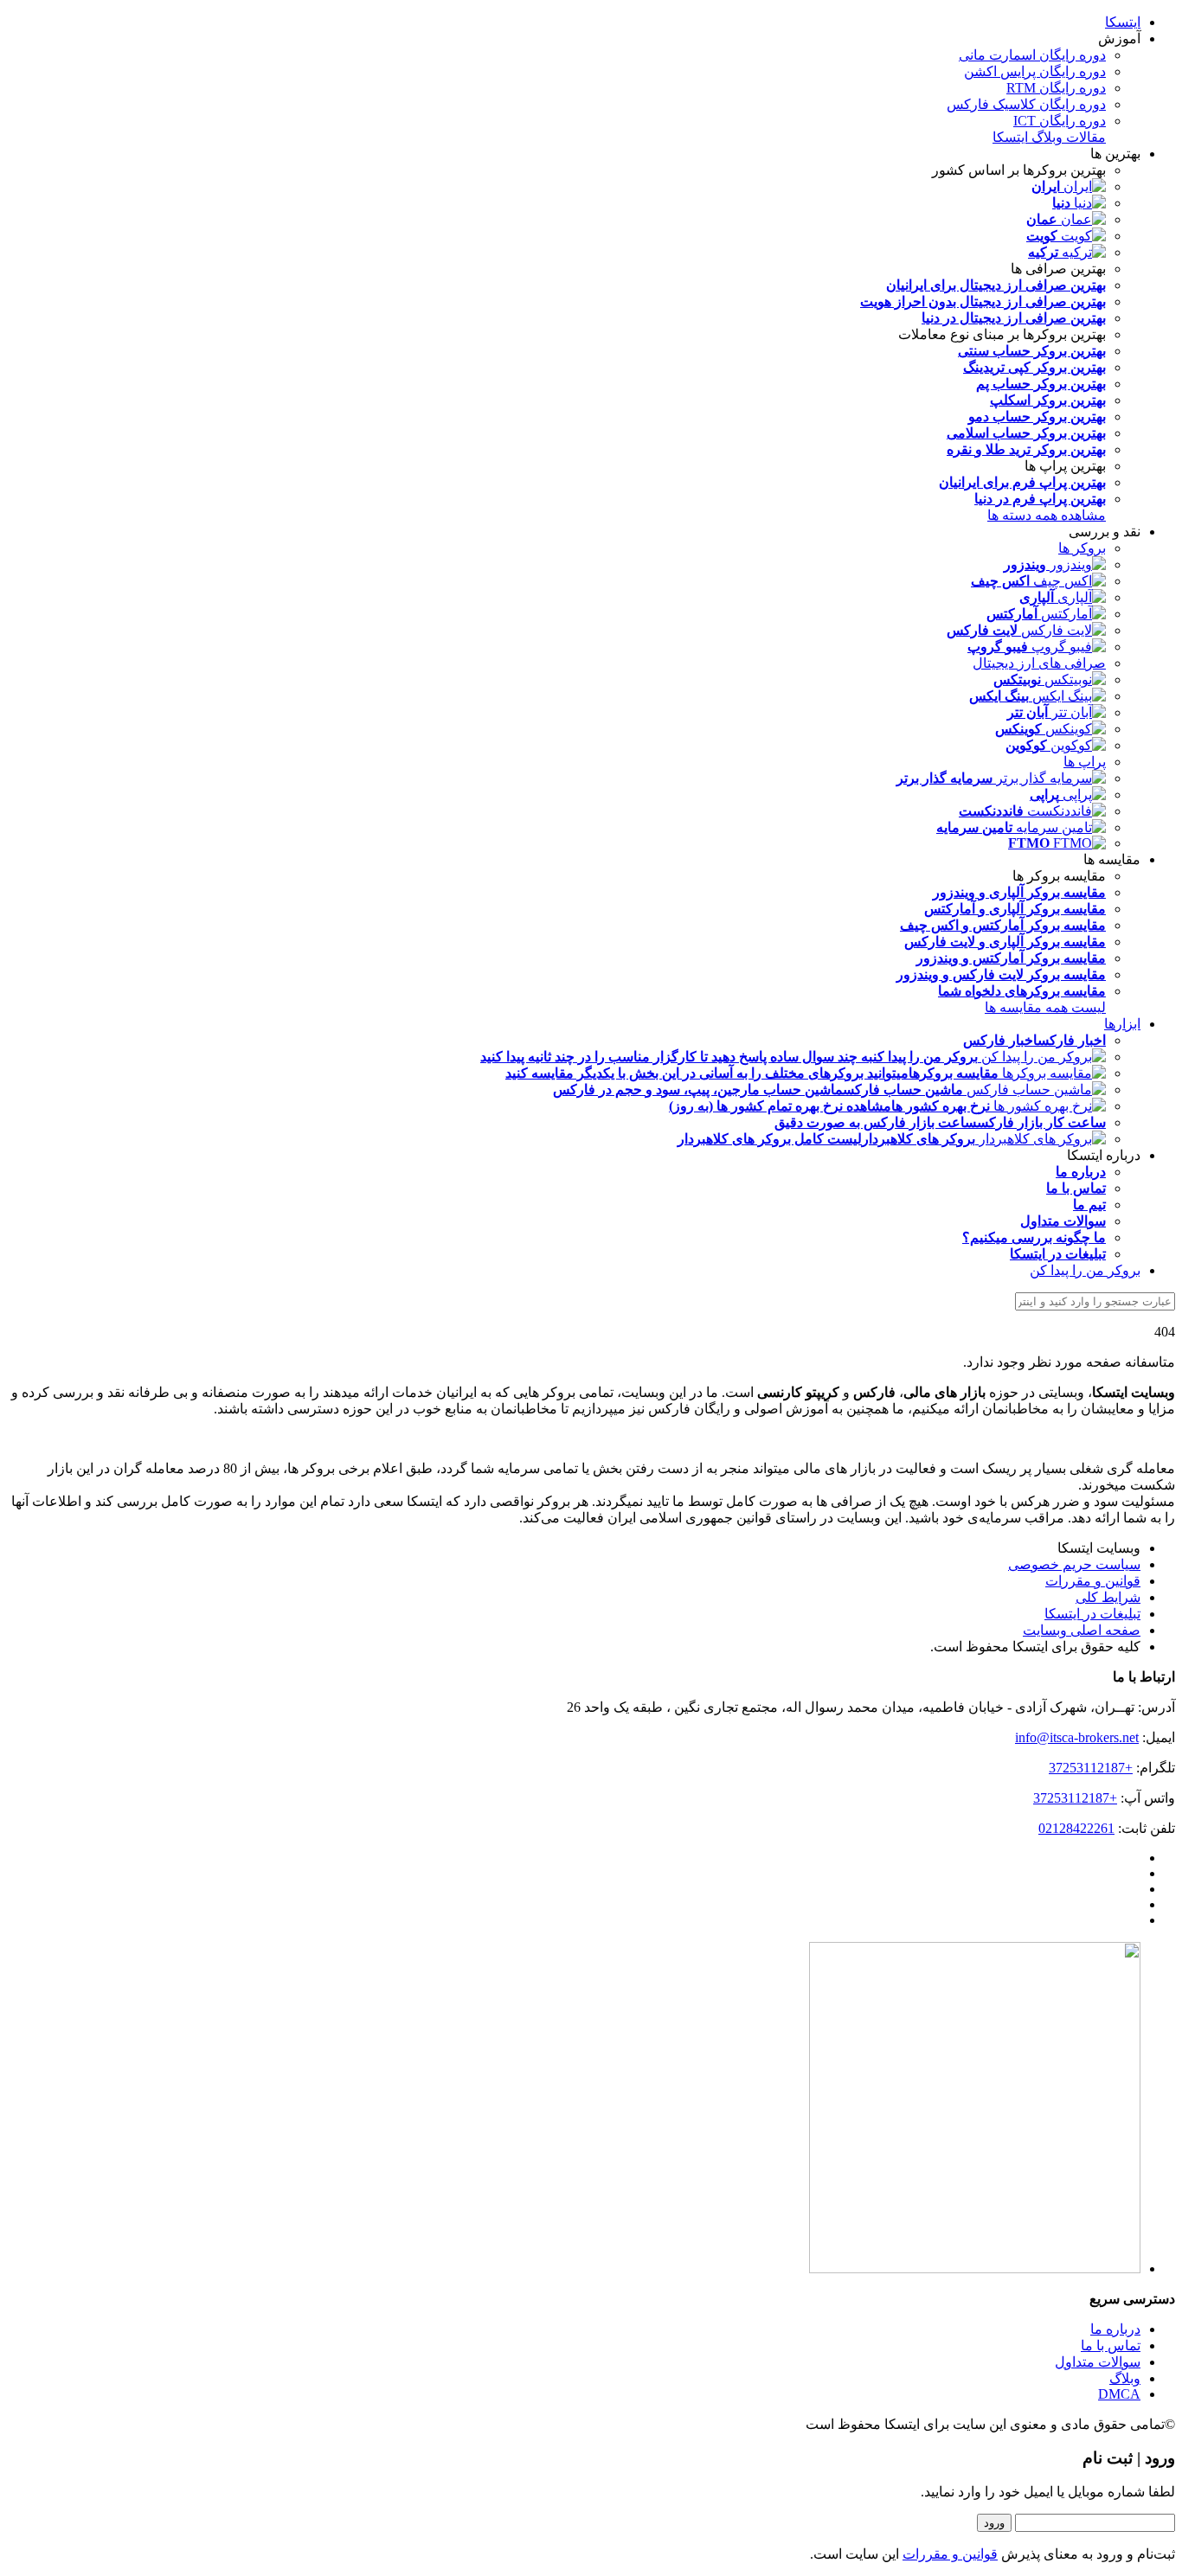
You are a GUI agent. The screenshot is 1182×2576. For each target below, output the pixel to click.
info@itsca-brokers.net (1077, 1737)
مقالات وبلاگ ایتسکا (1049, 137)
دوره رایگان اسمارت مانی (1032, 55)
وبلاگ (1125, 2378)
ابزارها (1122, 1024)
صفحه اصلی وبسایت (1082, 1630)
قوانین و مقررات (1093, 1581)
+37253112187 (1091, 1768)
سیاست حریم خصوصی (1074, 1564)
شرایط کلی (1108, 1597)
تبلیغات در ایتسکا (1092, 1614)
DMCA (1119, 2394)
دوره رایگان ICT (1060, 121)
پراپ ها (1085, 762)
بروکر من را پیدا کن (1085, 1270)
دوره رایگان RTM (1056, 88)
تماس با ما (1111, 2345)
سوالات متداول (1098, 2362)
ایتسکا (1123, 22)
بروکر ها (1082, 548)
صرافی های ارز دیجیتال (1039, 663)
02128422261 (1076, 1828)
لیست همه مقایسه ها (1045, 1007)
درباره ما (1115, 2329)
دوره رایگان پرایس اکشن (1035, 71)
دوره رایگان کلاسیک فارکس (1026, 104)
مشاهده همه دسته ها (1047, 515)
